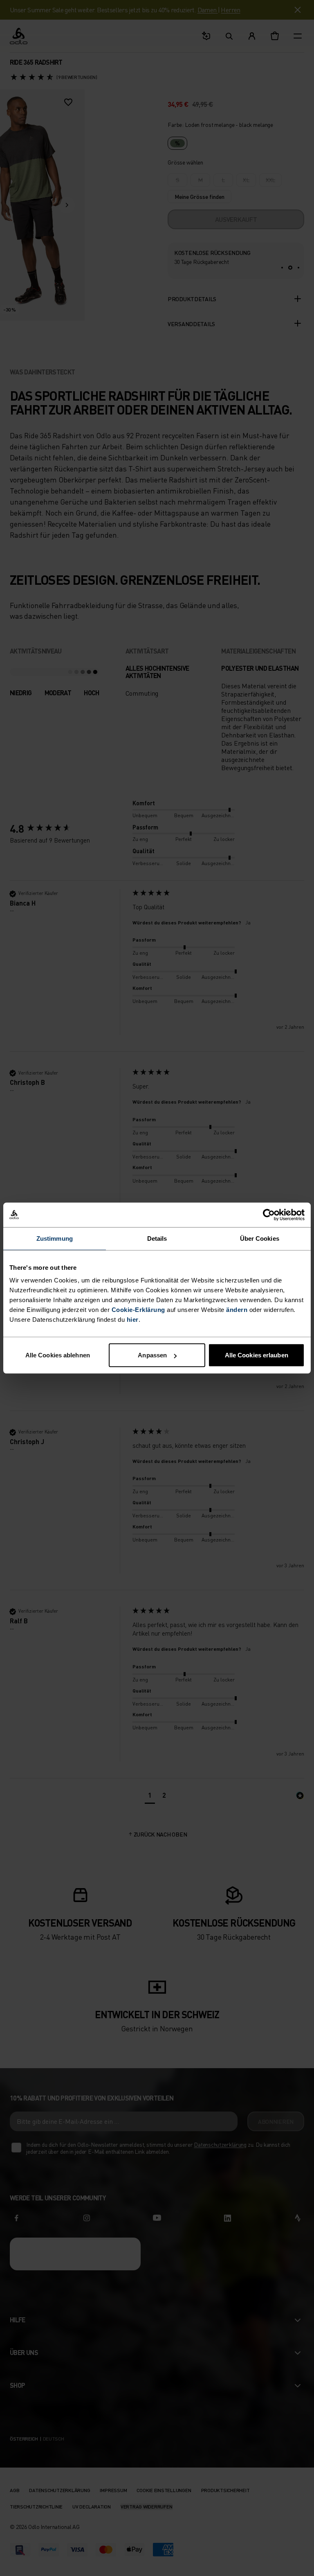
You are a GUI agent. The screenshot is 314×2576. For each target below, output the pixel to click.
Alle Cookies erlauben (257, 1355)
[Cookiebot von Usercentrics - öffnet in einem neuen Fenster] (269, 1215)
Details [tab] (157, 1238)
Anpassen (152, 1355)
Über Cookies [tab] (260, 1238)
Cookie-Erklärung (138, 1310)
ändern (237, 1310)
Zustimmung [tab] (55, 1238)
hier (133, 1320)
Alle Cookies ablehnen (58, 1355)
